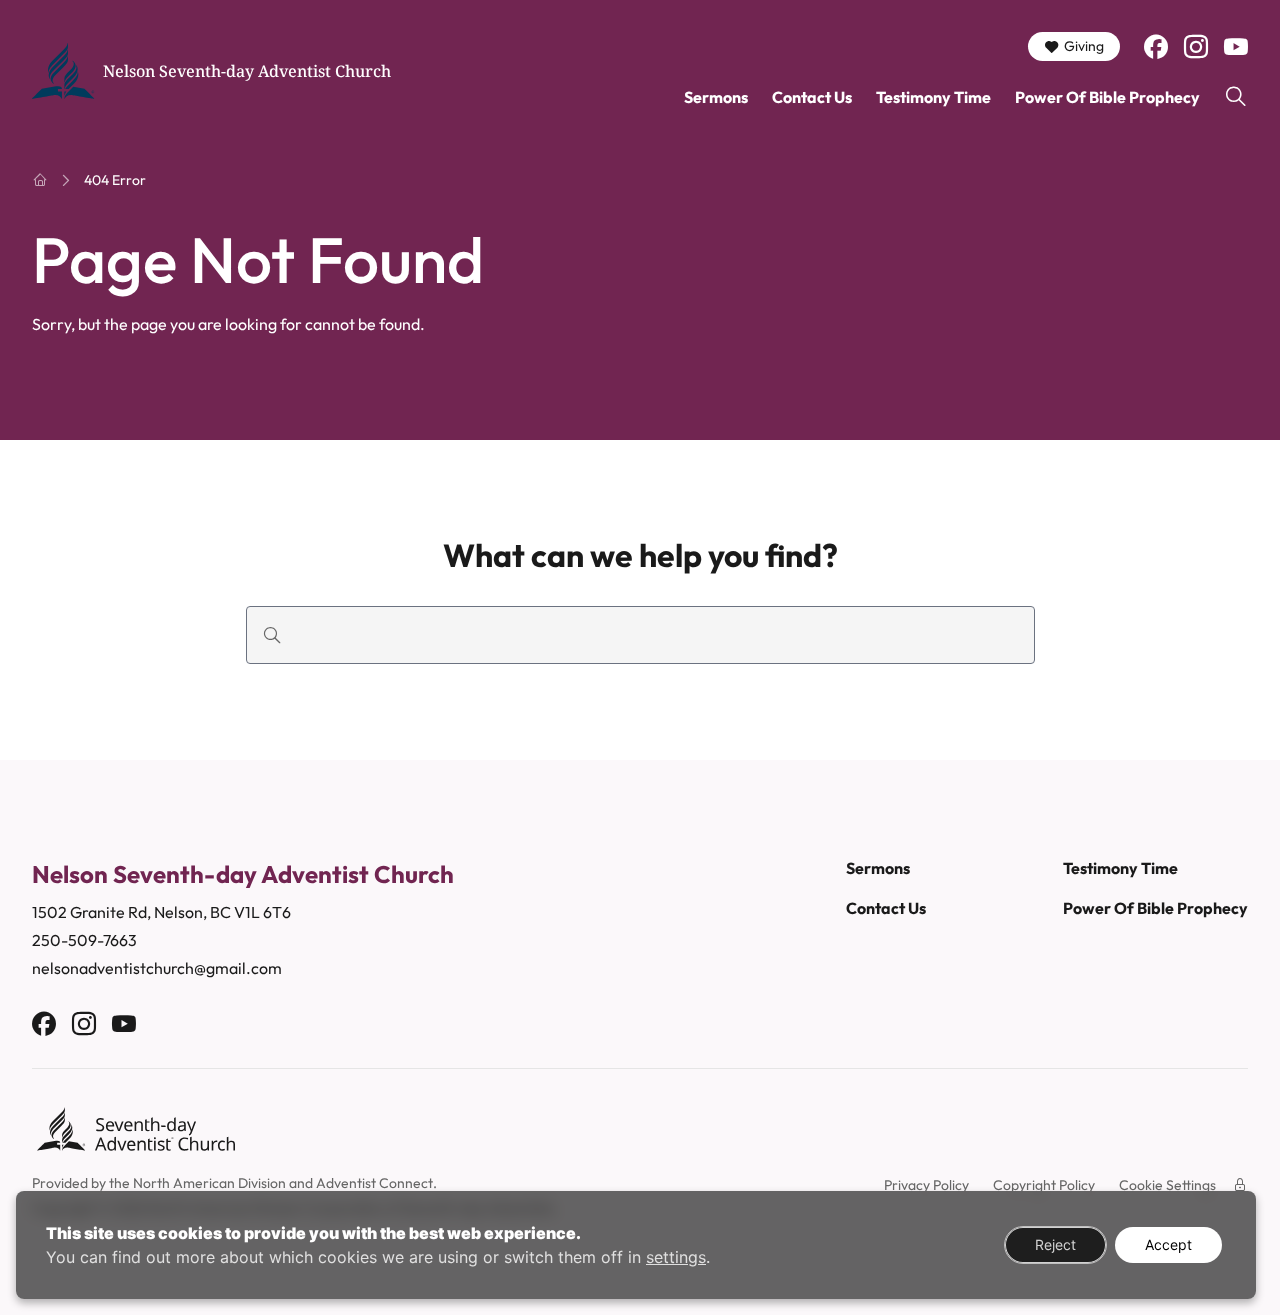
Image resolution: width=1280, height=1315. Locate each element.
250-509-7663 (84, 940)
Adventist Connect (374, 1183)
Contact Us (812, 97)
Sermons (716, 97)
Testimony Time (933, 97)
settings (676, 1257)
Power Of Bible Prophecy (1107, 97)
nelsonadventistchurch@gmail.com (157, 968)
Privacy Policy (926, 1185)
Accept (1168, 1244)
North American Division (209, 1183)
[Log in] (1240, 1185)
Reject (1055, 1244)
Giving (1084, 46)
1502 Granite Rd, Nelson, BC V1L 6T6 (161, 912)
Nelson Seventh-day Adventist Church (247, 71)
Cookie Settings (1167, 1185)
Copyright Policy (1044, 1185)
